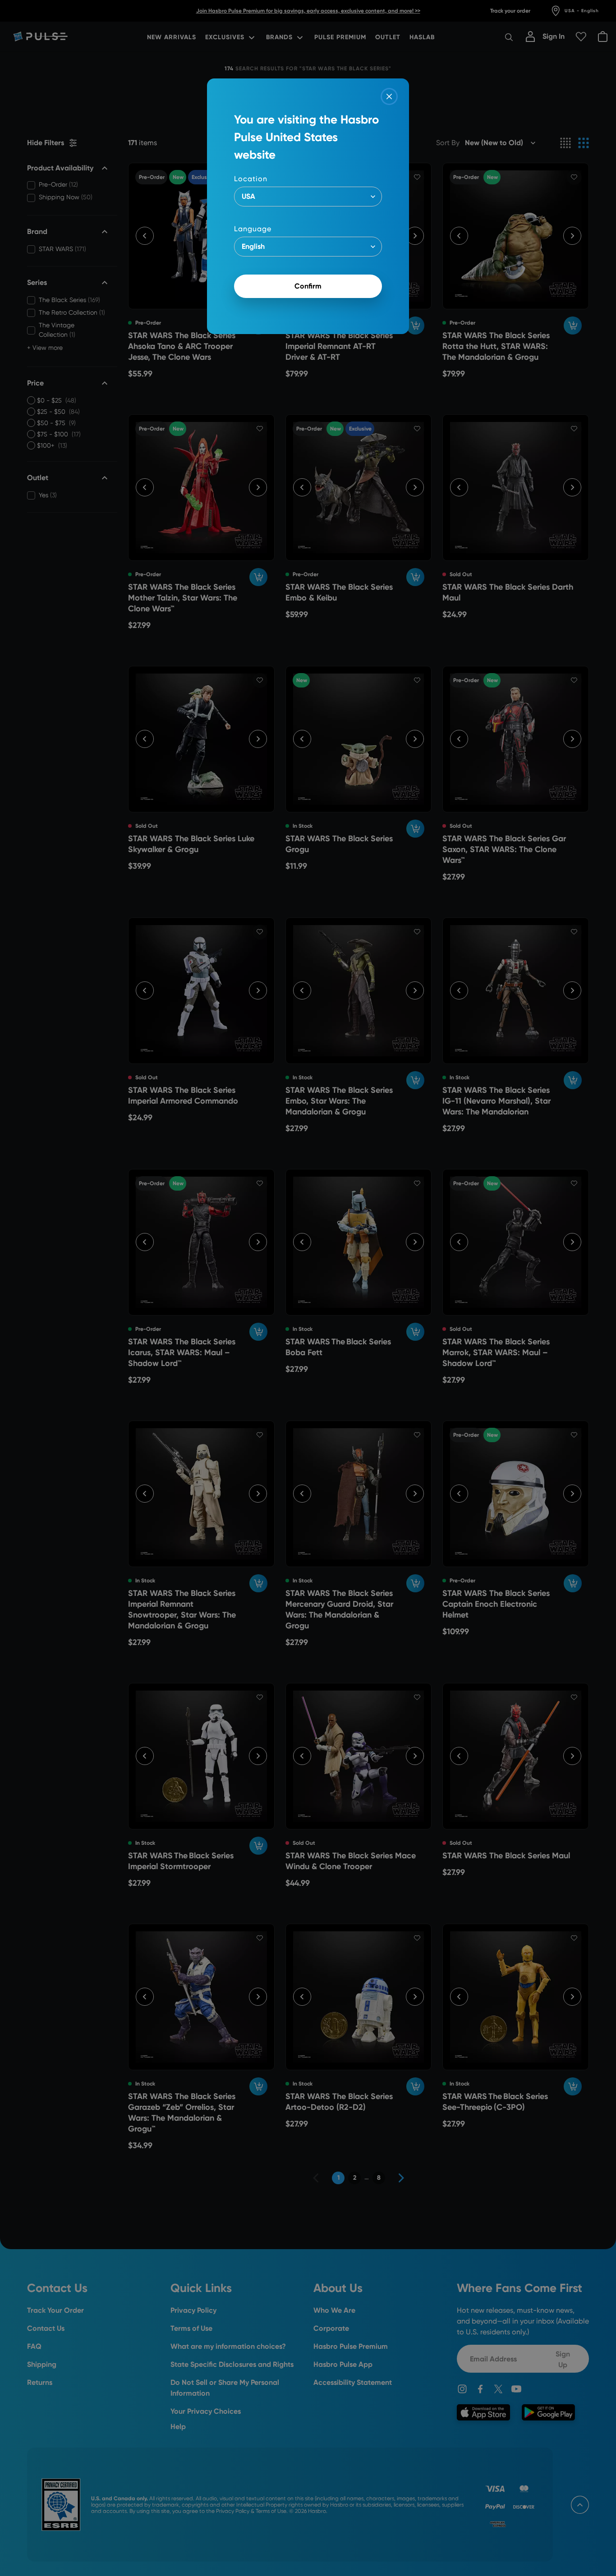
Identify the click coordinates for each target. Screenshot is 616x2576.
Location (251, 179)
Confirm (308, 286)
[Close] (389, 96)
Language (253, 229)
